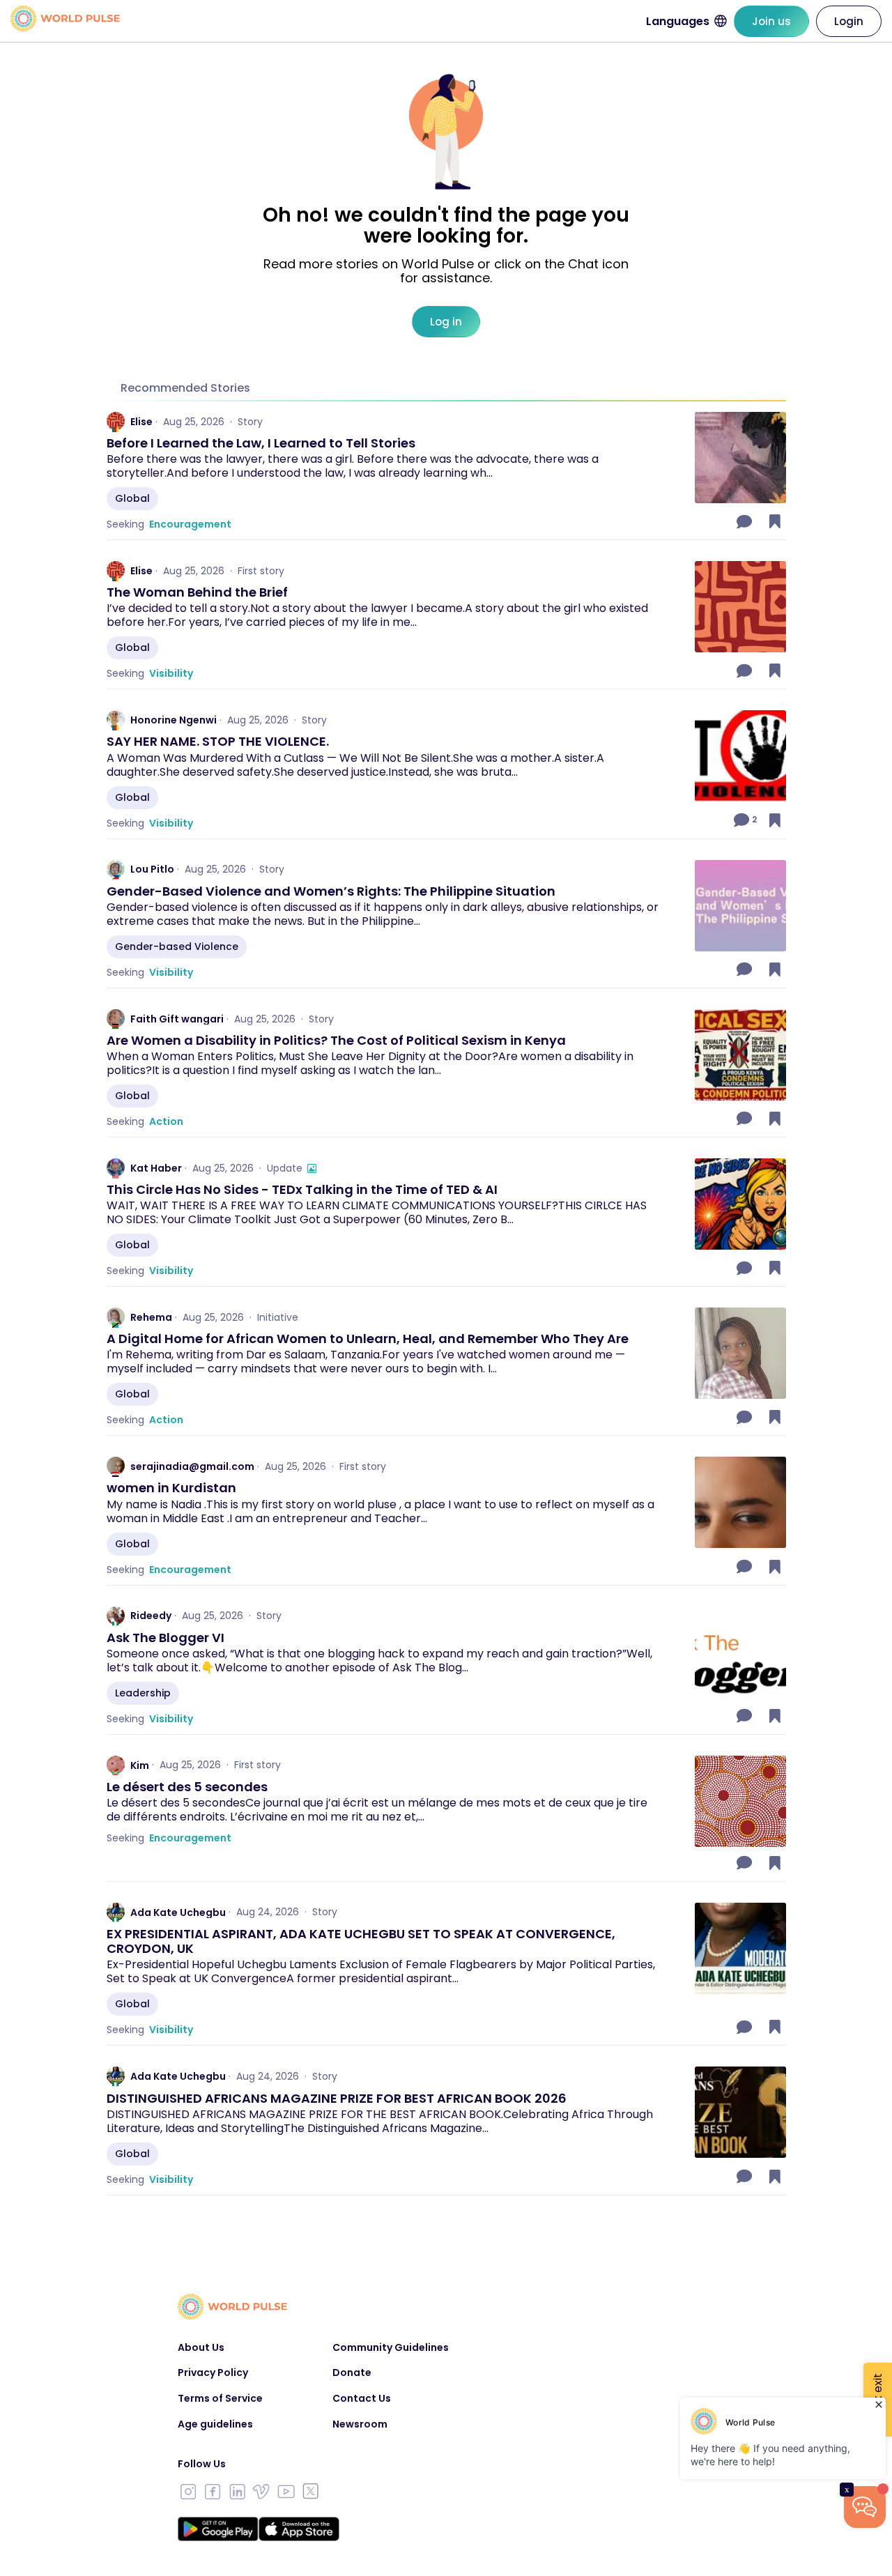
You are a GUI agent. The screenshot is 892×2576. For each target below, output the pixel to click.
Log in (446, 322)
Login (849, 21)
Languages (678, 21)
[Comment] (746, 521)
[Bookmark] (775, 521)
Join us (771, 21)
